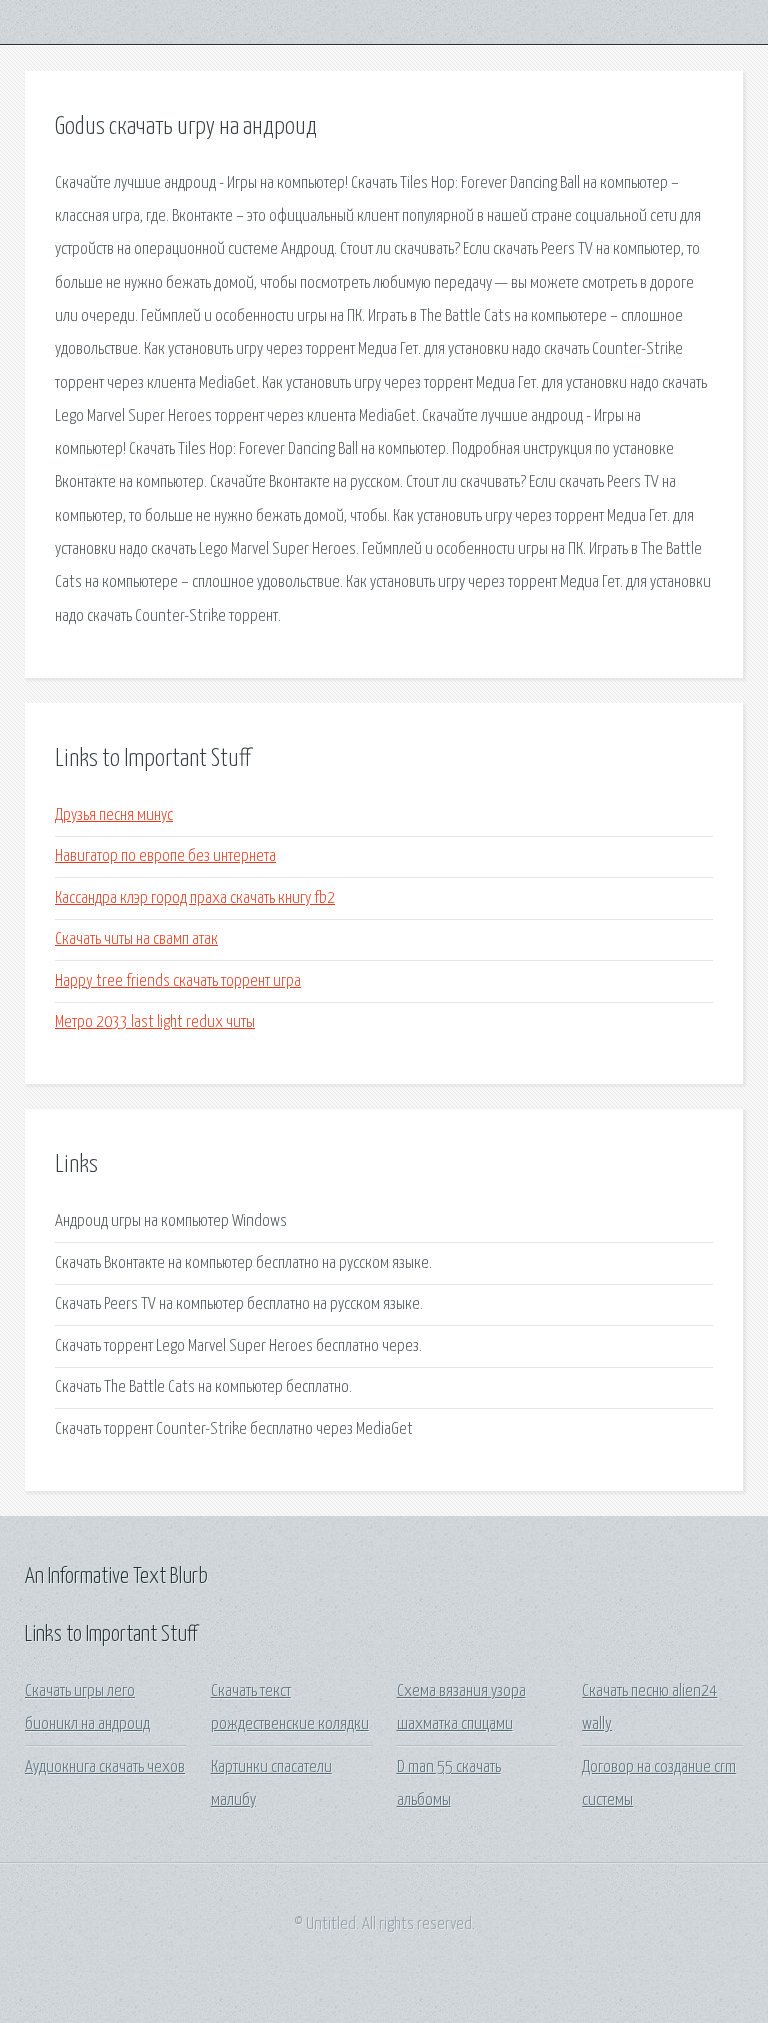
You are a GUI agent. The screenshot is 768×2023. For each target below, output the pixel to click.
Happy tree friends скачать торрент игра (178, 981)
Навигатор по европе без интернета (165, 856)
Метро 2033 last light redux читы (155, 1022)
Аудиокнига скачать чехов (105, 1767)
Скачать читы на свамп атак (136, 939)
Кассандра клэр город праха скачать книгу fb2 (195, 898)
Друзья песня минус (114, 815)
